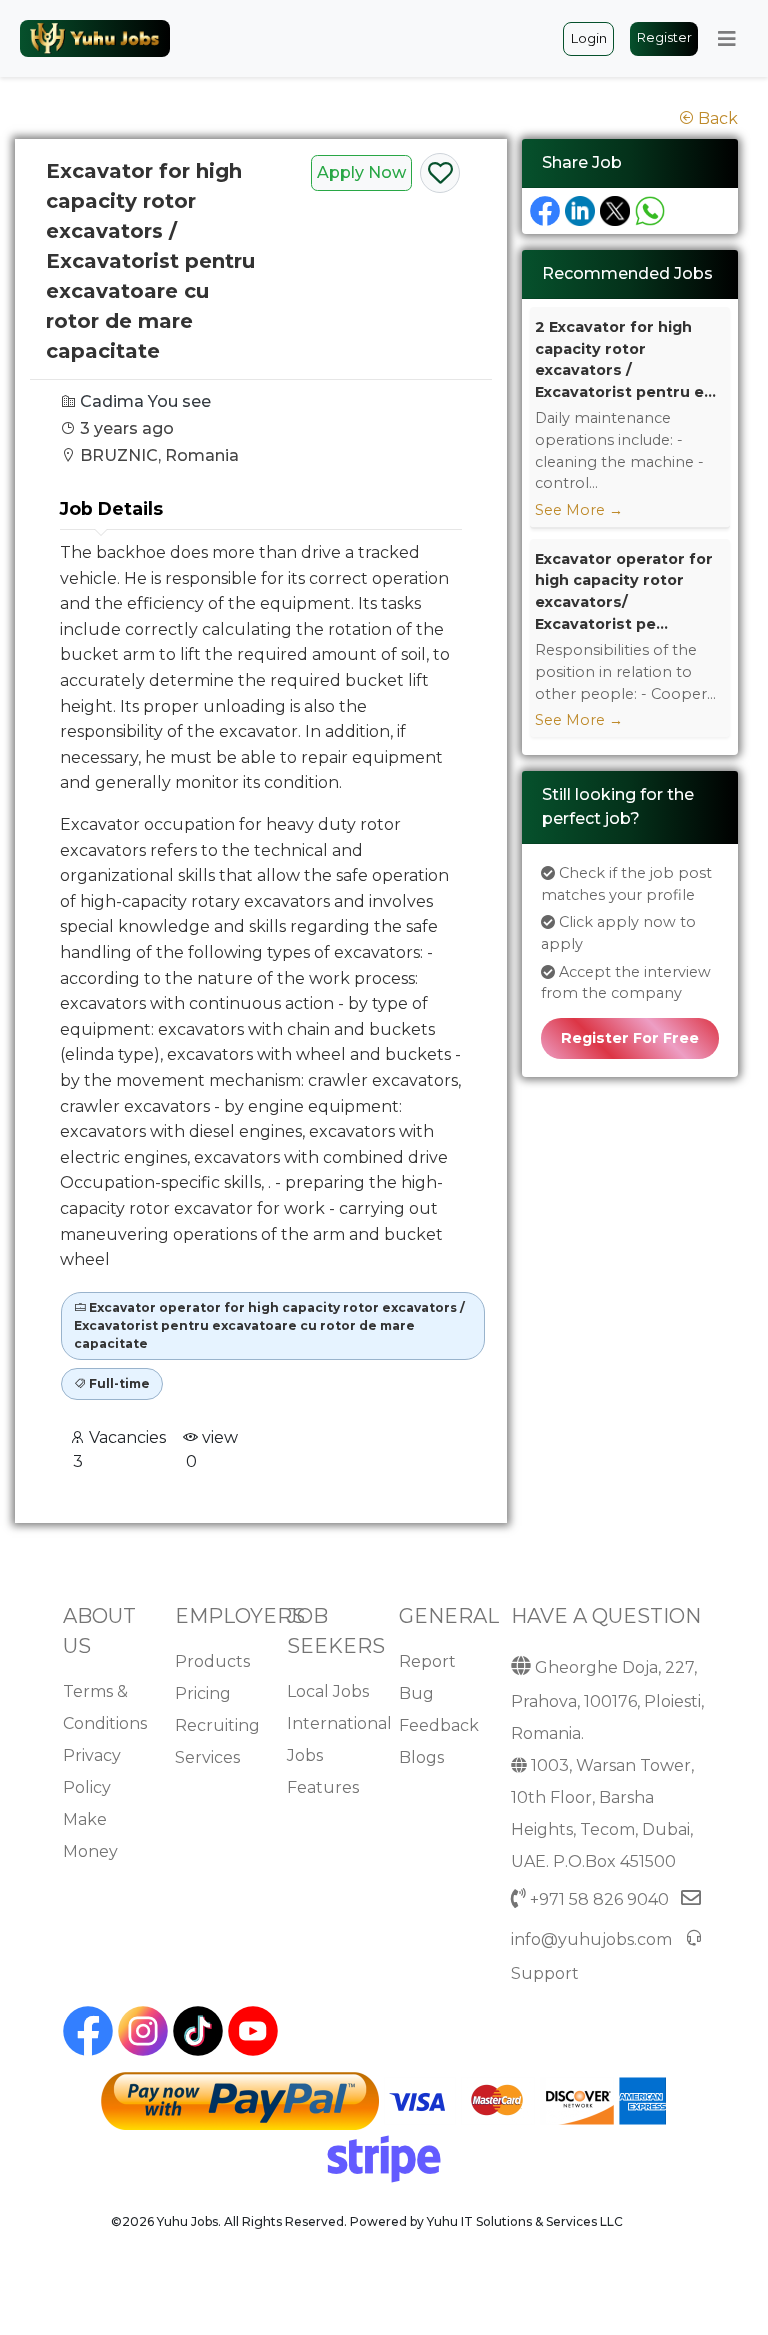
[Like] (440, 176)
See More (579, 510)
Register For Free (630, 1038)
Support (545, 1973)
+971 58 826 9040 (599, 1899)
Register (664, 37)
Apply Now (361, 172)
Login (589, 38)
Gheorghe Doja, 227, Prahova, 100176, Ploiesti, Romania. (607, 1700)
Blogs (421, 1757)
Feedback (439, 1725)
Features (323, 1787)
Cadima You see (145, 401)
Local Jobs (328, 1691)
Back (716, 118)
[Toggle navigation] (727, 39)
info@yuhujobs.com (591, 1939)
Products (212, 1661)
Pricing (203, 1693)
